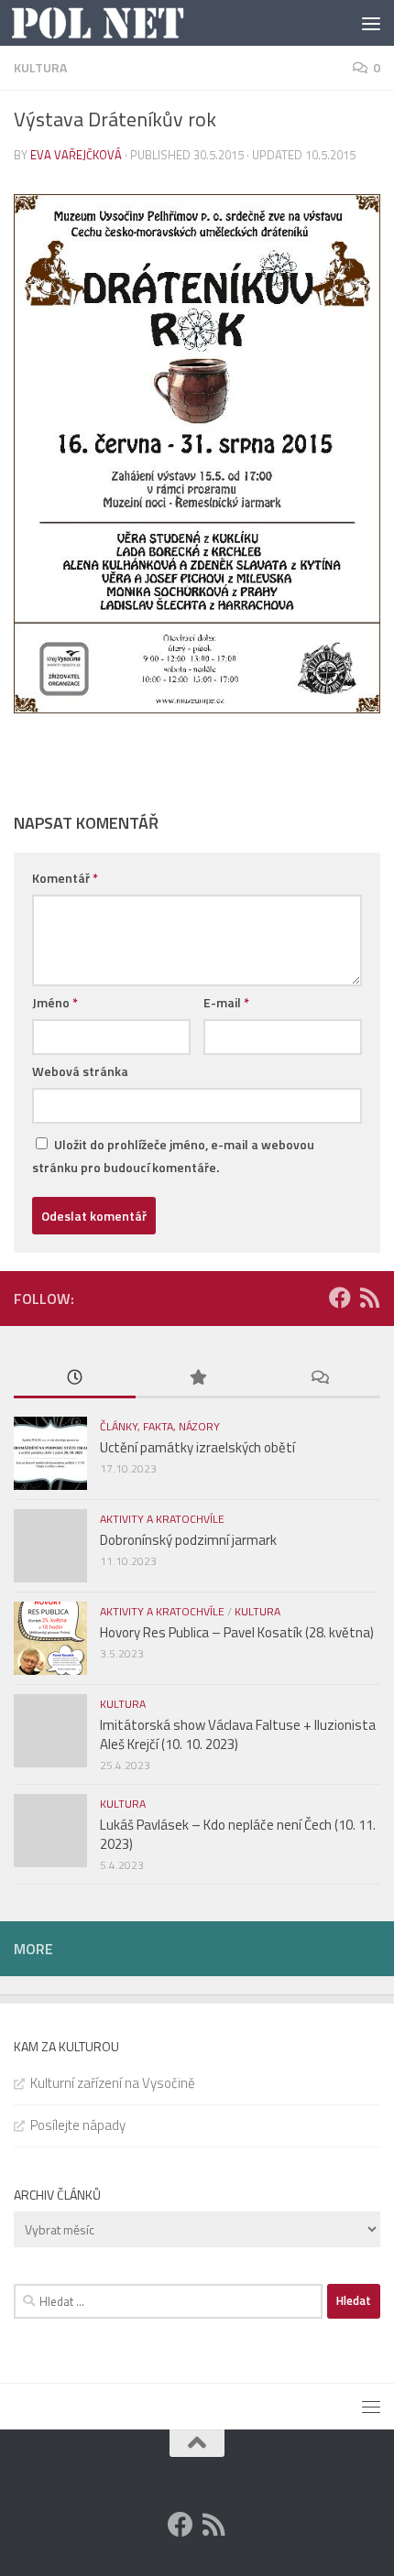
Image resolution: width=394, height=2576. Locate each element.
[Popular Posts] (197, 1379)
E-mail (226, 1002)
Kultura (40, 67)
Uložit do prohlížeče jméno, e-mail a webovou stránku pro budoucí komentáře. (173, 1156)
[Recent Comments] (319, 1379)
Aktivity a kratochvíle (162, 1519)
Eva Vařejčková (76, 155)
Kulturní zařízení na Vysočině (113, 2083)
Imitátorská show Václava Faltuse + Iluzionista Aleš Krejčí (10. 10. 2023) (238, 1734)
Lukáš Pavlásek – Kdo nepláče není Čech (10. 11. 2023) (238, 1834)
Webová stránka (80, 1071)
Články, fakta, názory (160, 1426)
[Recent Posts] (75, 1379)
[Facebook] (340, 1298)
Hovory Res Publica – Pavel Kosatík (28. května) (237, 1632)
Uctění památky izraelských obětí (197, 1447)
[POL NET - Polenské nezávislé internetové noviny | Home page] (127, 23)
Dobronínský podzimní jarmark (188, 1540)
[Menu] (371, 23)
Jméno (55, 1002)
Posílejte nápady (78, 2125)
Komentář (65, 878)
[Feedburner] (369, 1298)
